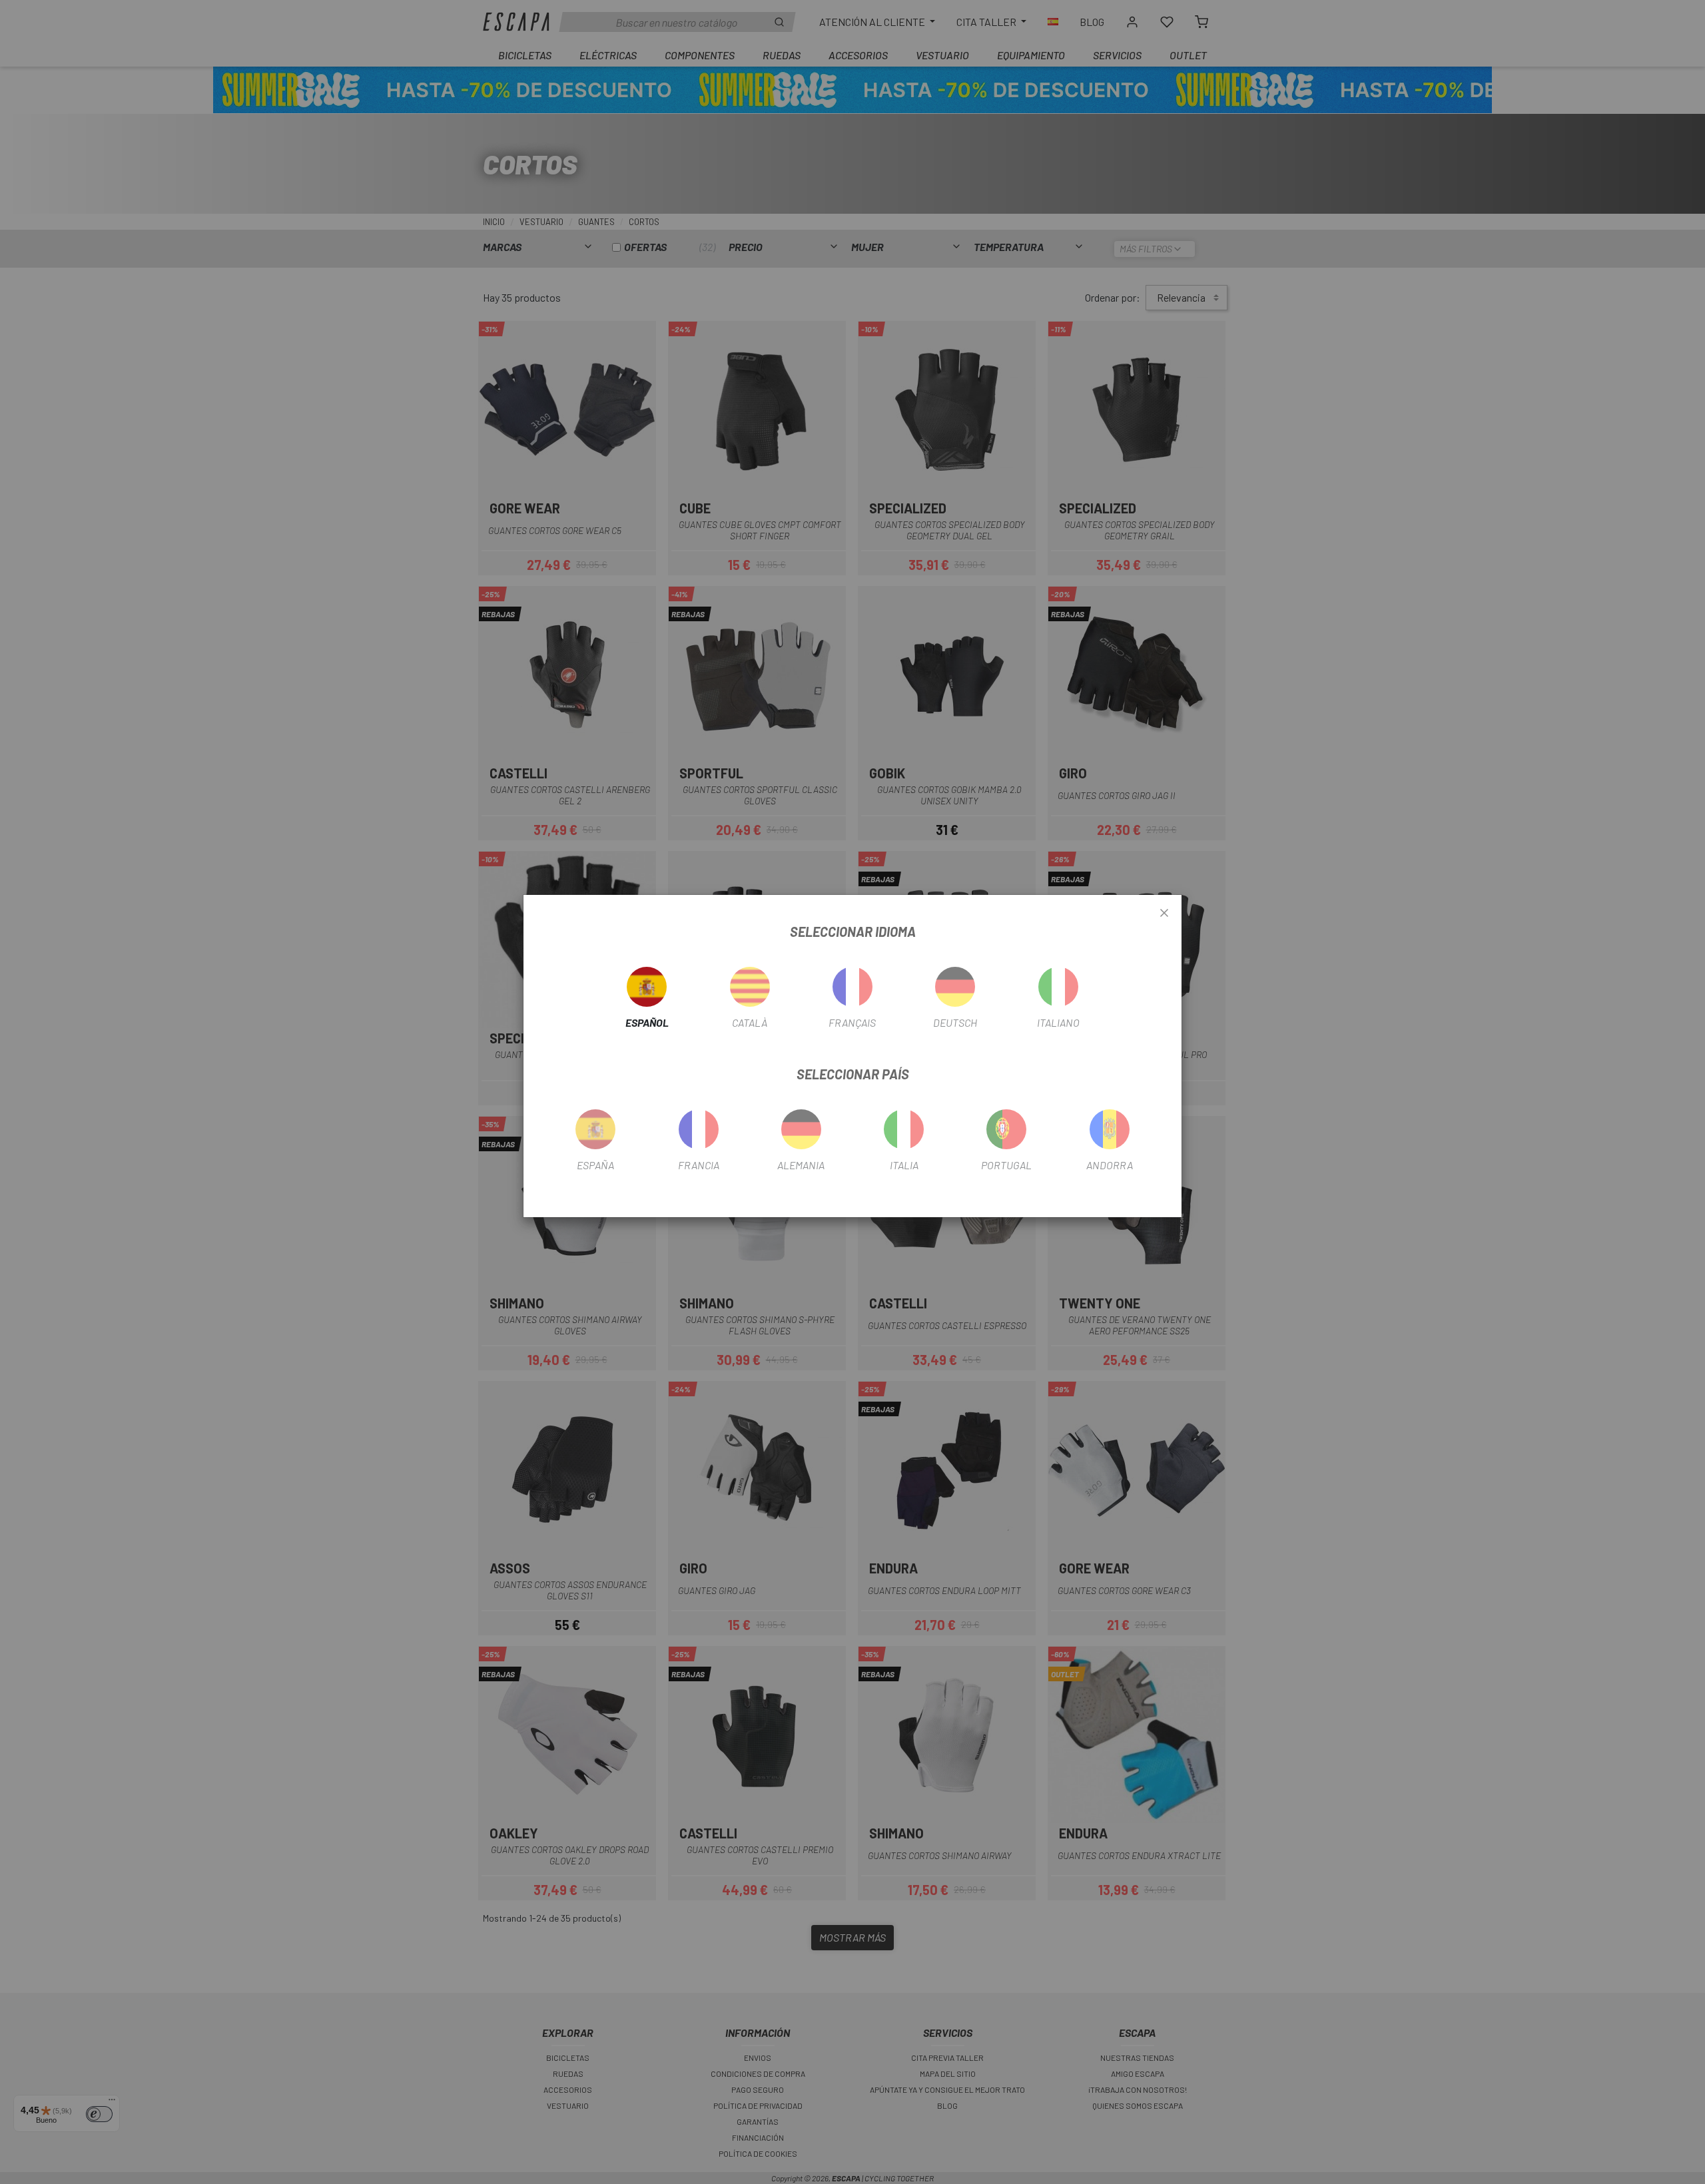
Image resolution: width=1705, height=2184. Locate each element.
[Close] (1164, 914)
